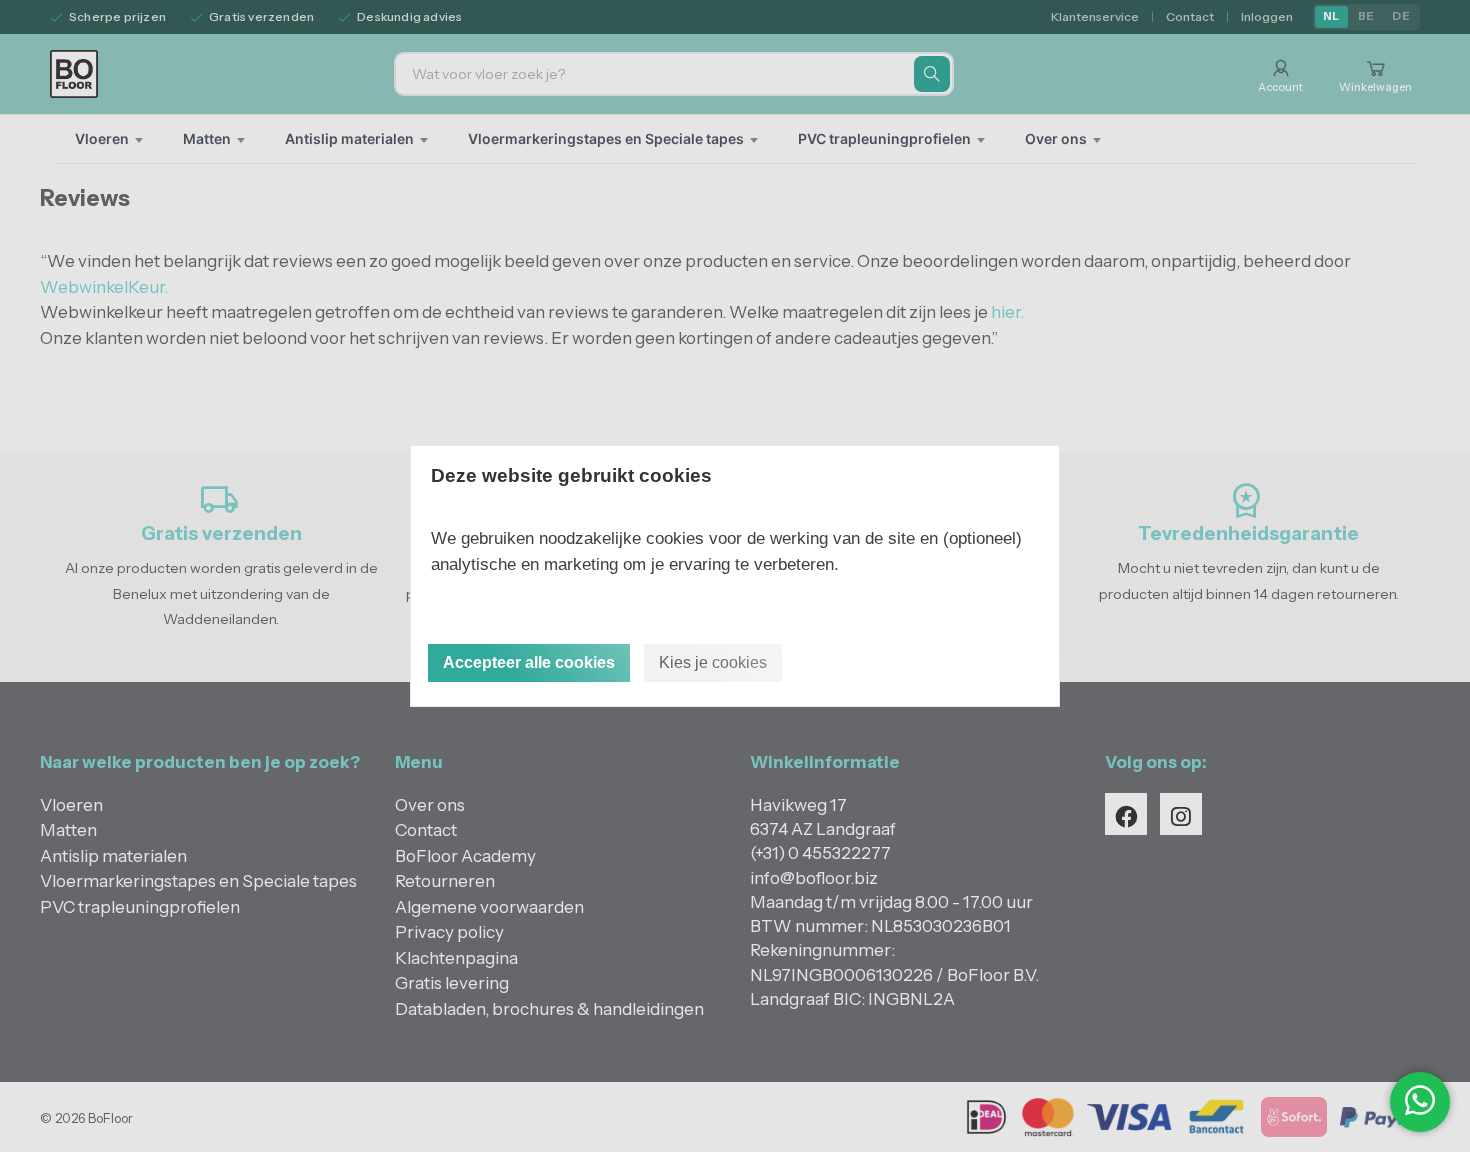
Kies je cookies (713, 662)
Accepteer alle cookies (529, 662)
